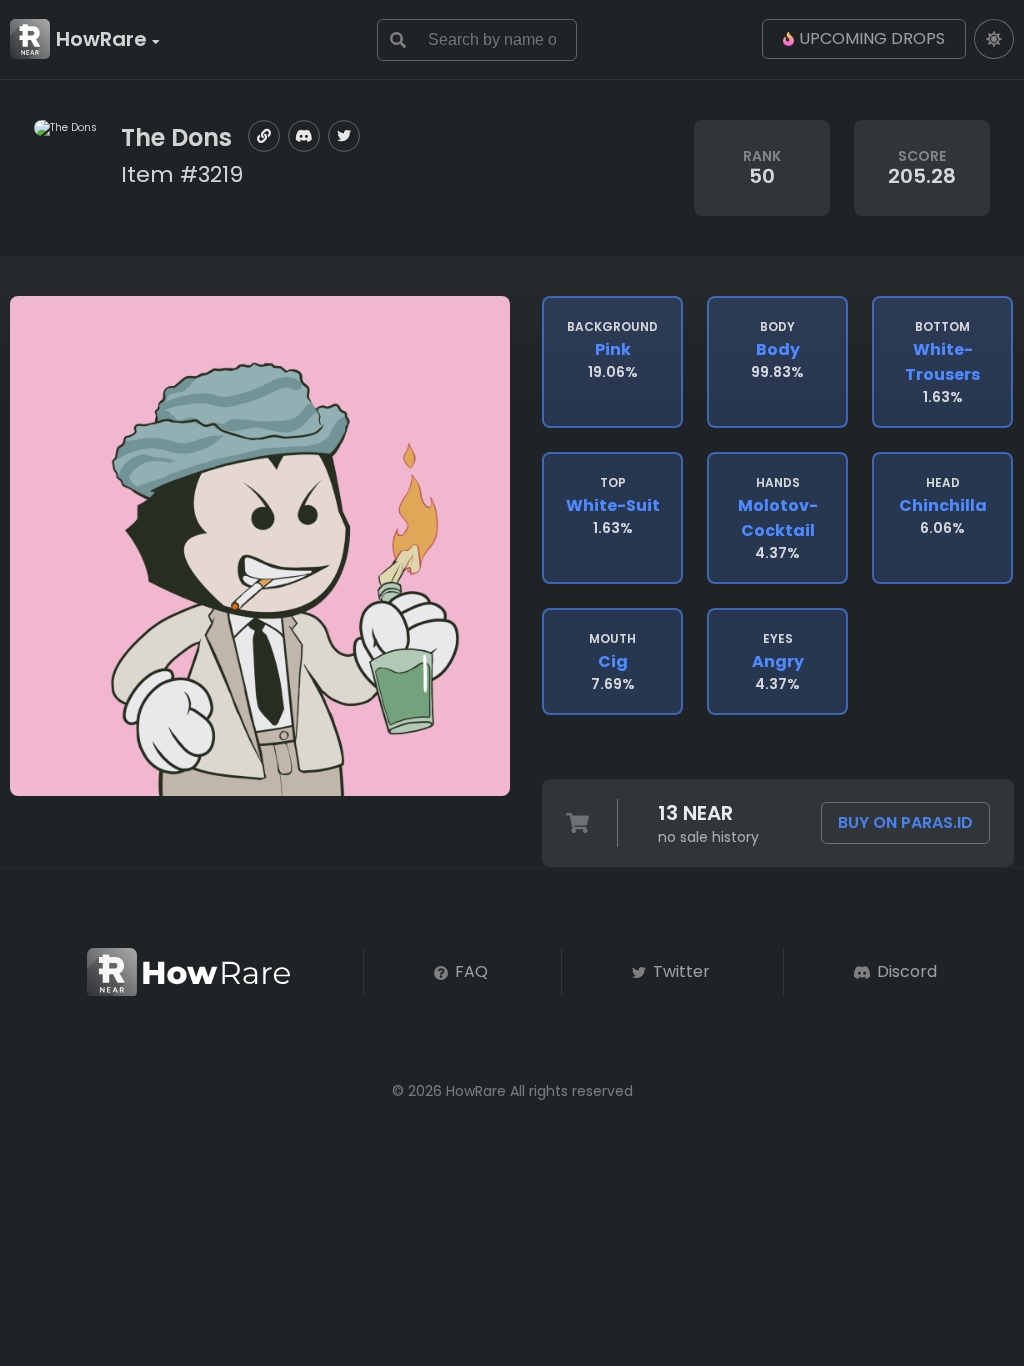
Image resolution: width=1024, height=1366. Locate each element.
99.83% (777, 350)
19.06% (612, 350)
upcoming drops (872, 38)
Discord (905, 971)
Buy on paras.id (905, 822)
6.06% (943, 506)
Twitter (679, 971)
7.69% (612, 662)
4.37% (778, 518)
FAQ (469, 971)
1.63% (942, 362)
